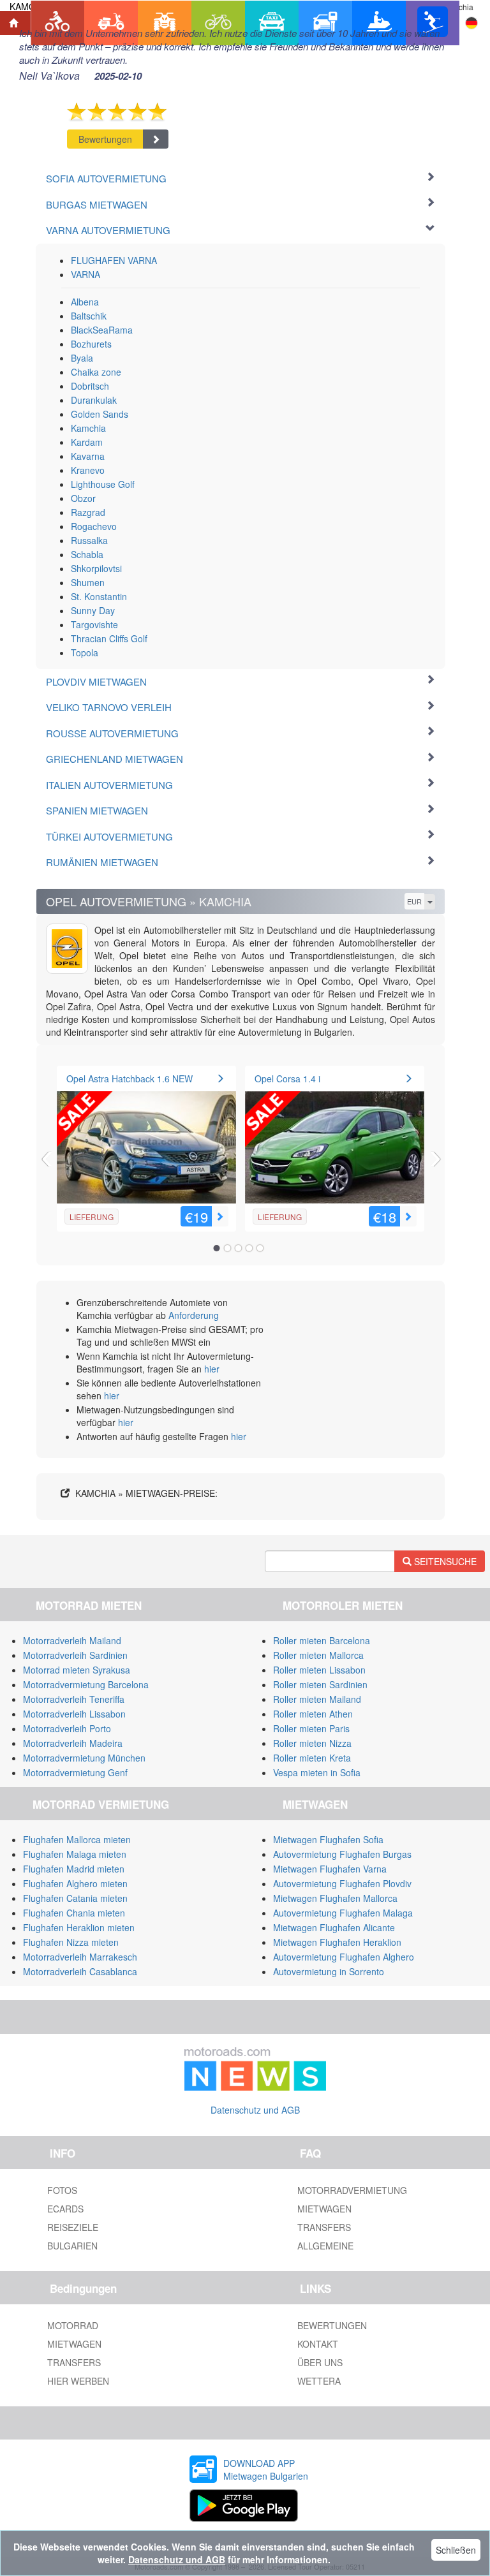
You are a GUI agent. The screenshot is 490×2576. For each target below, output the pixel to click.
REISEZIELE (73, 2227)
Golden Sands (100, 414)
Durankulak (94, 400)
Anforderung (194, 1315)
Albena (85, 302)
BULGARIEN (72, 2246)
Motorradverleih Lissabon (74, 1714)
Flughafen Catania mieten (75, 1898)
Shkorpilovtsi (96, 568)
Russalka (89, 540)
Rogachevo (94, 526)
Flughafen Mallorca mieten (77, 1839)
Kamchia (88, 428)
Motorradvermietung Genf (75, 1772)
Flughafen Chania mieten (74, 1913)
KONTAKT (318, 2344)
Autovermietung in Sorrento (329, 1971)
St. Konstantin (99, 596)
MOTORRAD (73, 2325)
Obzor (83, 498)
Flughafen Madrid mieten (74, 1869)
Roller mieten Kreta (312, 1758)
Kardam (87, 442)
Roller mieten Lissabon (319, 1670)
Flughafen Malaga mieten (75, 1854)
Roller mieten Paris (311, 1728)
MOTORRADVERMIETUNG (352, 2190)
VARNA (85, 274)
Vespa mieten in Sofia (317, 1772)
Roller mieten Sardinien (320, 1684)
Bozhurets (91, 344)
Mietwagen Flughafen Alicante (334, 1927)
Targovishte (94, 624)
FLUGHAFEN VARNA (114, 260)
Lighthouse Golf (103, 484)
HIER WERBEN (78, 2381)
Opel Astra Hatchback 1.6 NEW (130, 1078)
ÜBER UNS (320, 2362)
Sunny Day (93, 610)
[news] (255, 2066)
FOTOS (62, 2190)
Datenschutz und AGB (255, 2110)
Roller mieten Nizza (312, 1743)
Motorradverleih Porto (67, 1728)
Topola (85, 652)
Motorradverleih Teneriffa (74, 1699)
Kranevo (88, 470)
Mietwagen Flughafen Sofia (328, 1839)
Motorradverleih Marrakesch (80, 1957)
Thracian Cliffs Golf (109, 638)
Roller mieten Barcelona (322, 1640)
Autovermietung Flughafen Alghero (344, 1957)
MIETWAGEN (324, 2209)
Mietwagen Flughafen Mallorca (335, 1898)
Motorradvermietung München (84, 1758)
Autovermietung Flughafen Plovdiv (342, 1883)
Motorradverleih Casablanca (80, 1971)
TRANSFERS (324, 2227)
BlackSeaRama (102, 330)
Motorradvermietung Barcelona (86, 1684)
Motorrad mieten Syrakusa (77, 1670)
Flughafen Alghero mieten (75, 1883)
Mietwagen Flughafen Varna (330, 1869)
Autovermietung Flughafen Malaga (343, 1913)
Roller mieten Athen (313, 1714)
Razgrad (88, 512)
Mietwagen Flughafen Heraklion (337, 1942)
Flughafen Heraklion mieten (79, 1927)
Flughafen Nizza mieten (71, 1942)
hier (212, 1369)
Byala (82, 358)
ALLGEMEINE (325, 2246)
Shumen (88, 582)
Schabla (87, 554)
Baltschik (89, 316)
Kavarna (88, 456)
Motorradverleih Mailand (72, 1640)
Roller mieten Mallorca (318, 1655)
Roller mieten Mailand (317, 1699)
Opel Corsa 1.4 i (287, 1078)
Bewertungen (105, 139)
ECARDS (65, 2209)
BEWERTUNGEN (332, 2325)
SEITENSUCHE (444, 1561)
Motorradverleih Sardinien (75, 1655)
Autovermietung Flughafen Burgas (342, 1854)
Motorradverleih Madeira (73, 1743)
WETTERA (319, 2381)
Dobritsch (90, 386)
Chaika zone (96, 372)
